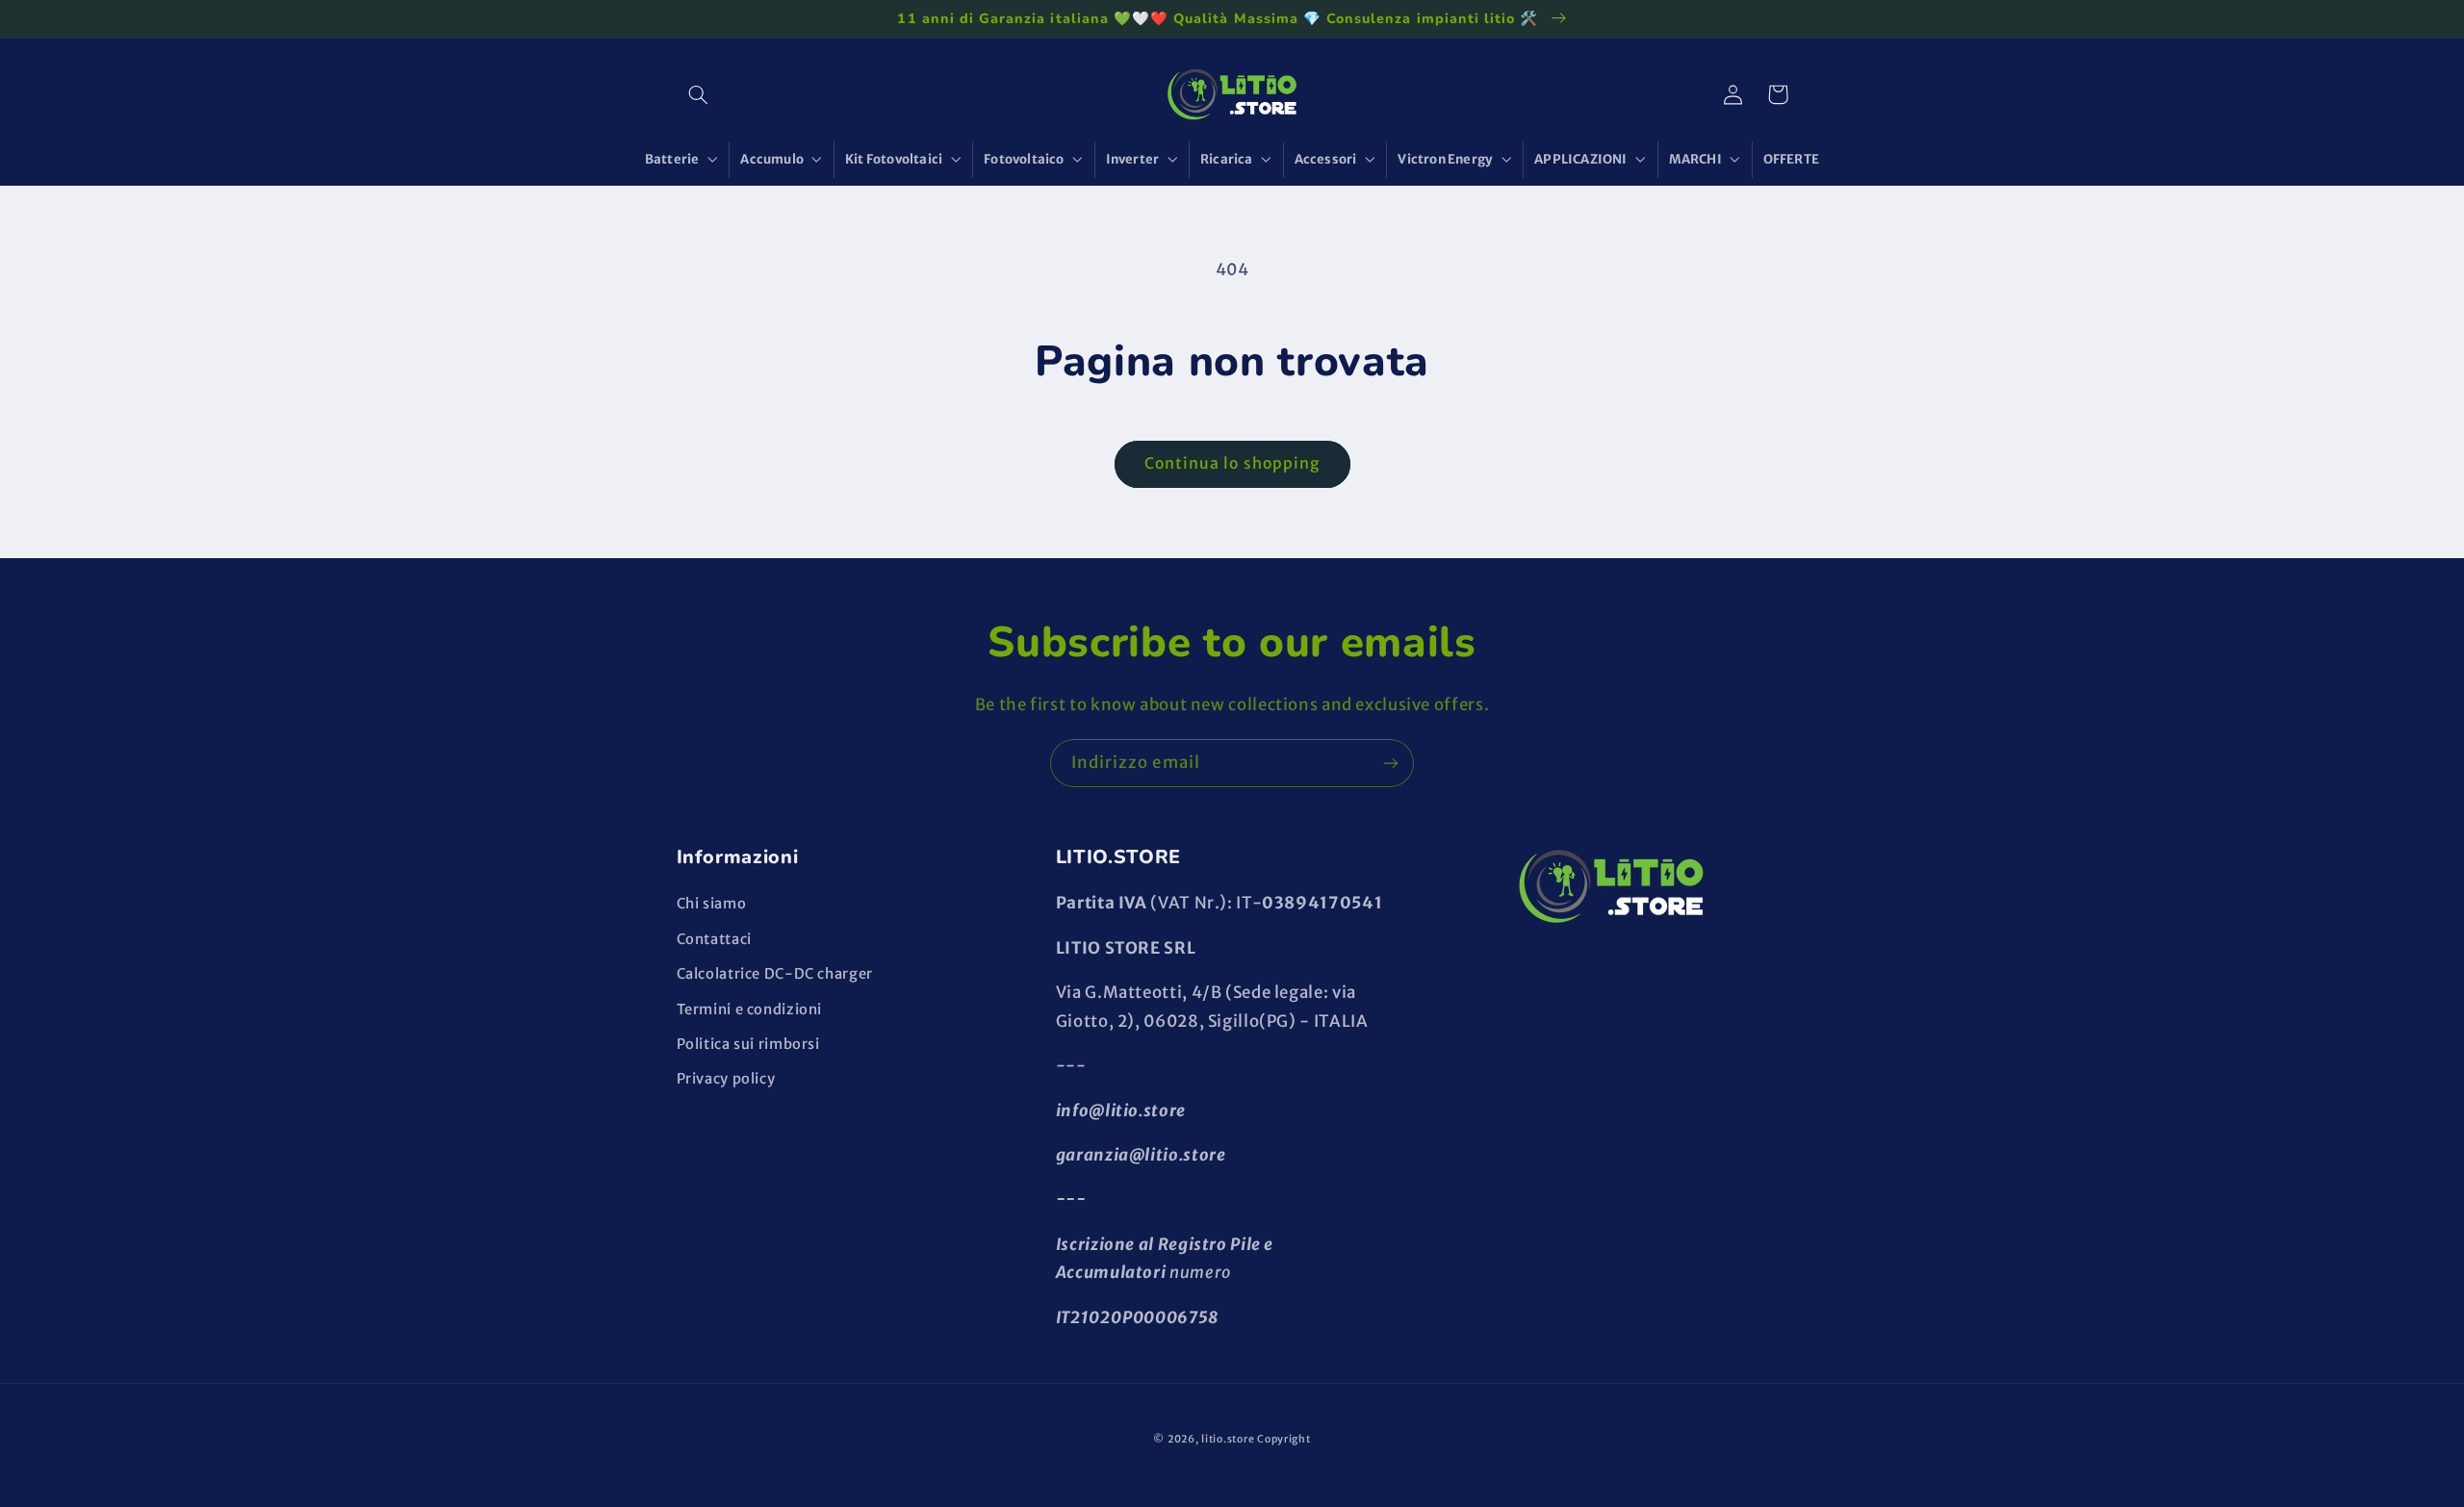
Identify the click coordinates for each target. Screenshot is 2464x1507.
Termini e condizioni (750, 1009)
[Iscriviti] (1391, 763)
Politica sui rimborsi (748, 1044)
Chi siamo (712, 904)
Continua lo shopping (1232, 463)
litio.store (1228, 1439)
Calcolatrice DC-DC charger (775, 974)
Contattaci (714, 939)
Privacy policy (726, 1079)
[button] (699, 94)
